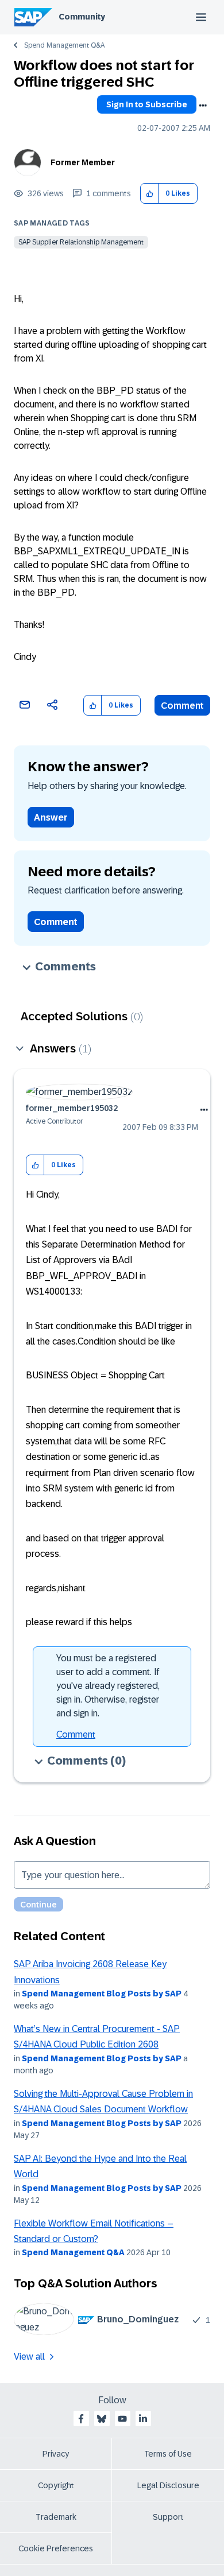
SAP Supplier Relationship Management (81, 242)
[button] (150, 194)
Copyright (56, 2485)
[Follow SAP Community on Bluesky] (102, 2419)
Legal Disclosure (168, 2485)
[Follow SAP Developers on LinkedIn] (143, 2419)
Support (168, 2517)
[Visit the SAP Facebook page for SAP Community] (81, 2419)
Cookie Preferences (56, 2548)
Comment (182, 706)
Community (82, 17)
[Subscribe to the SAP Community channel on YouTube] (122, 2419)
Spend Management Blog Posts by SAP (102, 1994)
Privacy (56, 2454)
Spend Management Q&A (64, 45)
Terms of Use (168, 2454)
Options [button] (203, 106)
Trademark (56, 2517)
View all (29, 2357)
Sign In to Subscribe (147, 104)
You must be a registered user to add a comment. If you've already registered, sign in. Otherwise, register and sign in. (108, 1686)
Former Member (83, 162)
